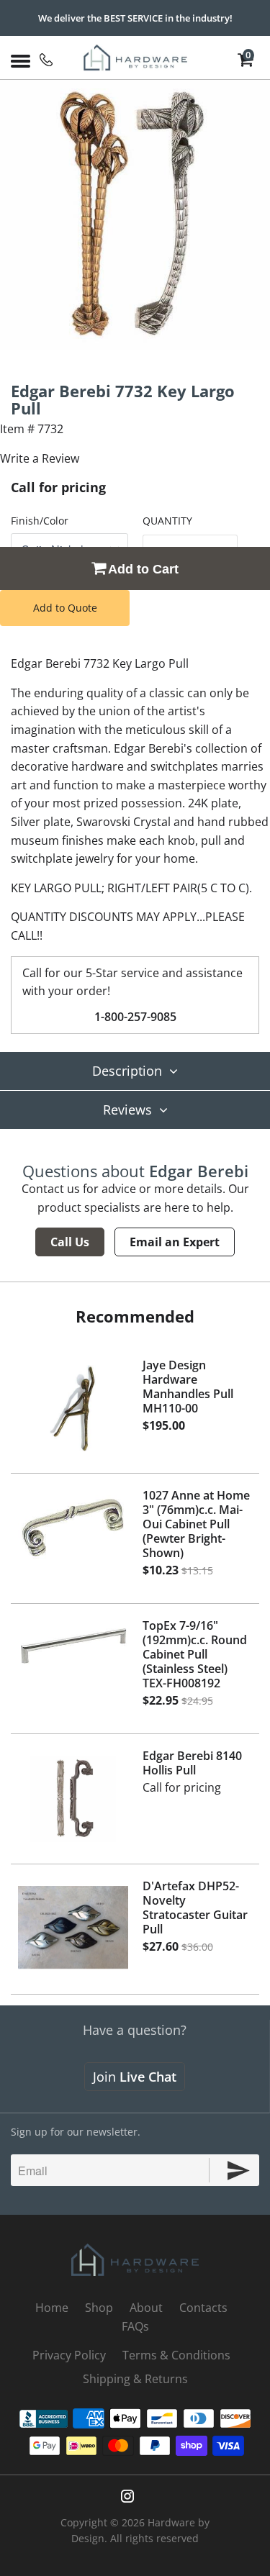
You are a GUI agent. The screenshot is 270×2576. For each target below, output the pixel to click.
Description (127, 1071)
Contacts (203, 2308)
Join (135, 2077)
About (146, 2308)
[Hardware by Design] (135, 58)
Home (52, 2308)
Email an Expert (175, 1242)
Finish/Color (40, 521)
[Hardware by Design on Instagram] (127, 2496)
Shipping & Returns (135, 2379)
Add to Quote (65, 608)
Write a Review (40, 458)
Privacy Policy (69, 2355)
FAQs (135, 2326)
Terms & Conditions (176, 2355)
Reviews (127, 1110)
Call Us (70, 1242)
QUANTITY (167, 521)
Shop (99, 2308)
